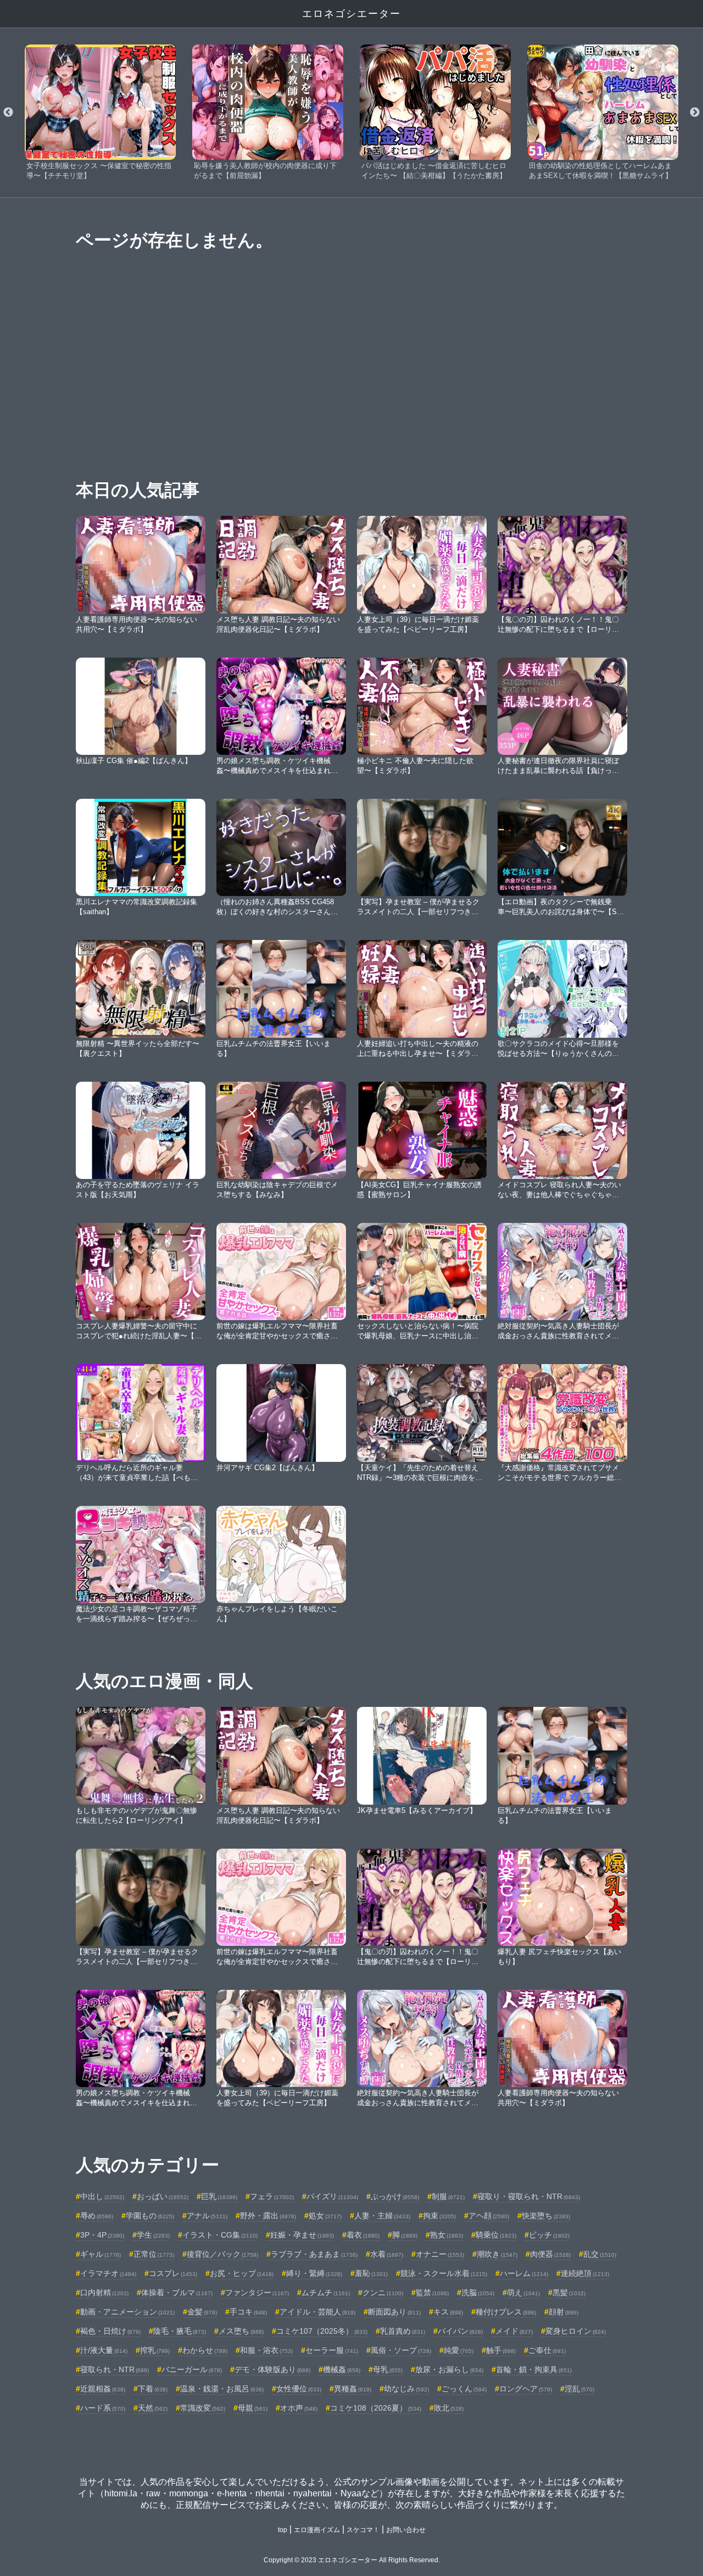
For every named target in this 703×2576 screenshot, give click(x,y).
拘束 (439, 2216)
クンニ (383, 2293)
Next (695, 113)
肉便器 (550, 2254)
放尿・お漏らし (449, 2369)
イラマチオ (108, 2273)
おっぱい (163, 2196)
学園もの (150, 2216)
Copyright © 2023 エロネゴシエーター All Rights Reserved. (352, 2560)
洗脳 (478, 2293)
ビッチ (549, 2235)
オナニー (440, 2254)
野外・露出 (268, 2216)
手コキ (248, 2312)
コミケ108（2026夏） (376, 2408)
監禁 (432, 2293)
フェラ (272, 2196)
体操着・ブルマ (177, 2293)
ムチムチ (326, 2293)
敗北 (449, 2408)
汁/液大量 (104, 2350)
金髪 (202, 2312)
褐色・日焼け (110, 2331)
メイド (514, 2331)
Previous (8, 113)
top (283, 2530)
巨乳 (219, 2196)
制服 (448, 2196)
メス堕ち (241, 2331)
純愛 (459, 2350)
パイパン (460, 2331)
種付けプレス (506, 2312)
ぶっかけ (395, 2196)
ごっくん (464, 2389)
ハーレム (524, 2273)
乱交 (600, 2254)
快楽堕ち (546, 2216)
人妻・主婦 (382, 2216)
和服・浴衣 (266, 2350)
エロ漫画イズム (317, 2530)
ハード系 (103, 2408)
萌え (523, 2293)
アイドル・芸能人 (317, 2312)
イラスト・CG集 (220, 2235)
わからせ (205, 2350)
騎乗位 (496, 2235)
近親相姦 (103, 2389)
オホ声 (299, 2408)
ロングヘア (526, 2389)
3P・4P (102, 2235)
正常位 (154, 2254)
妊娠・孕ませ (302, 2235)
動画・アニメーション (127, 2312)
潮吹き (497, 2254)
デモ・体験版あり (272, 2369)
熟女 (447, 2235)
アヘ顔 (489, 2216)
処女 (325, 2216)
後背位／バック (222, 2254)
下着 (153, 2389)
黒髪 (569, 2293)
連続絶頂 (585, 2273)
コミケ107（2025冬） (322, 2331)
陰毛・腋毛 (180, 2331)
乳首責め (403, 2331)
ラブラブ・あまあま (314, 2254)
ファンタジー (257, 2293)
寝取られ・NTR (115, 2369)
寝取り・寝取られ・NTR (529, 2196)
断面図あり (394, 2312)
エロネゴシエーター (351, 14)
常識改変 (203, 2408)
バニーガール (192, 2369)
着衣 (363, 2235)
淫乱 (579, 2389)
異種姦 (353, 2389)
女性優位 (299, 2389)
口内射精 (104, 2293)
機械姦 (342, 2369)
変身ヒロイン (576, 2331)
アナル (207, 2216)
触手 (501, 2350)
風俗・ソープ (401, 2350)
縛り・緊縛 (314, 2273)
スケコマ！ (363, 2530)
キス (448, 2312)
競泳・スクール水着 (444, 2273)
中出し (102, 2196)
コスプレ (173, 2273)
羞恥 (371, 2273)
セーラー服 (332, 2350)
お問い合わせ (406, 2530)
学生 (153, 2235)
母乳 (388, 2369)
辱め (97, 2216)
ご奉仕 (547, 2350)
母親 (253, 2408)
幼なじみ (406, 2389)
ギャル (101, 2254)
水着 (387, 2254)
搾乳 (155, 2350)
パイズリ (332, 2196)
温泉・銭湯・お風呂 (222, 2389)
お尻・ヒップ (242, 2273)
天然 (153, 2408)
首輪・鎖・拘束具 (534, 2369)
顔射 (563, 2312)
